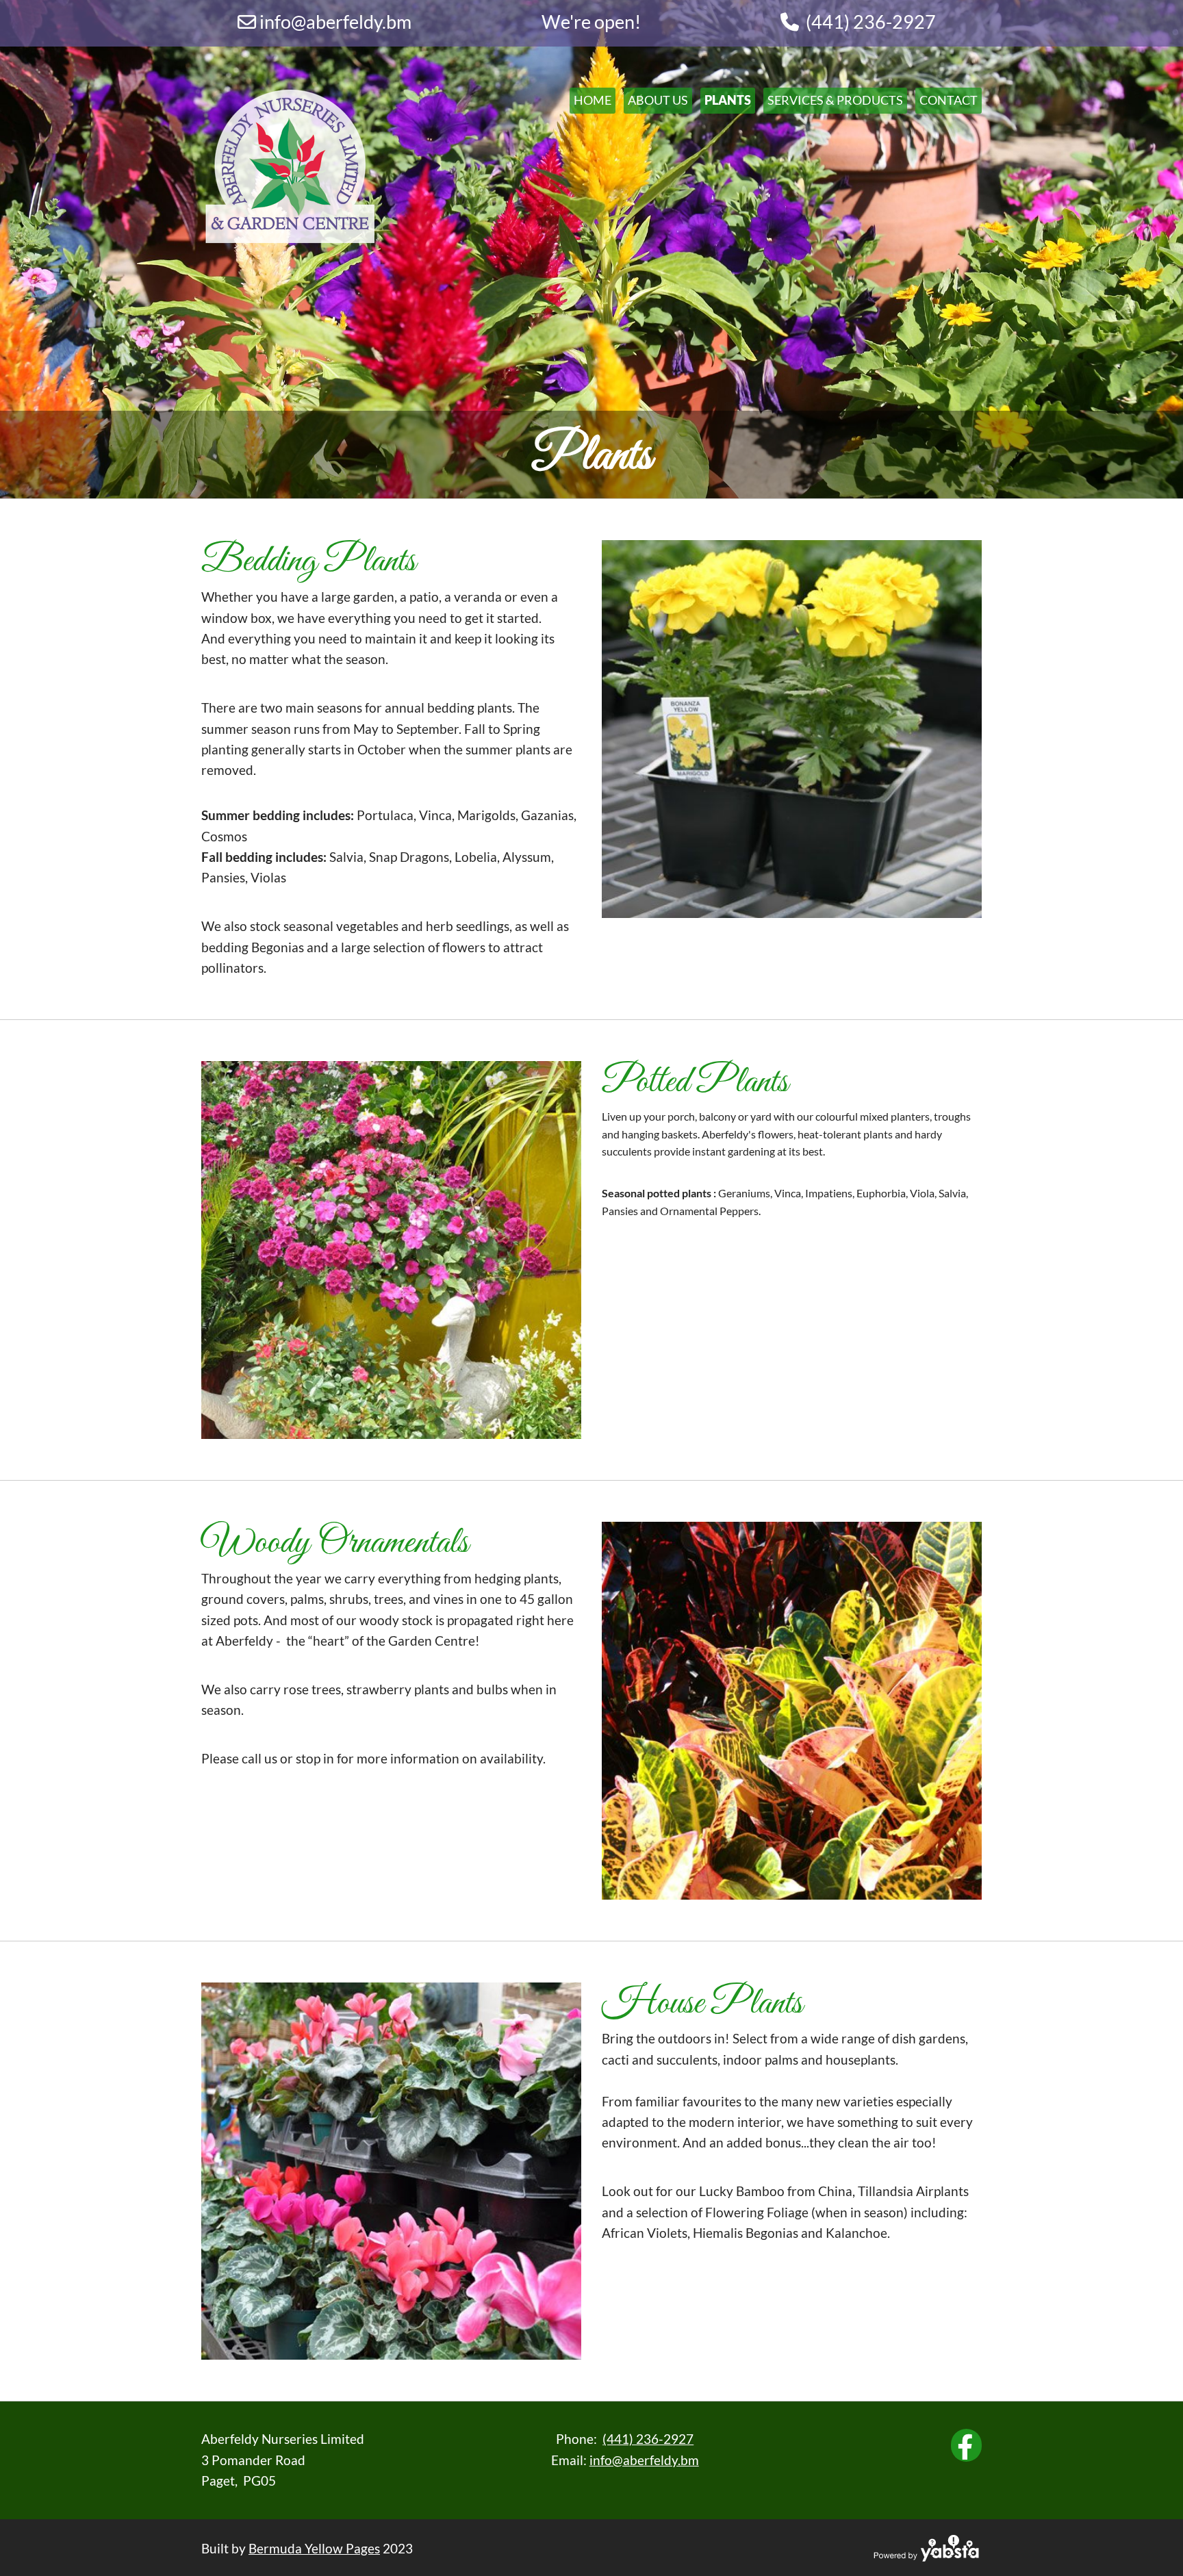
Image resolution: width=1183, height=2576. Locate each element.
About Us (658, 100)
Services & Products (835, 100)
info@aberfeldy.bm (644, 2460)
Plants (728, 100)
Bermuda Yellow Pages (314, 2548)
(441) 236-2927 (871, 22)
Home (593, 100)
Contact (949, 100)
